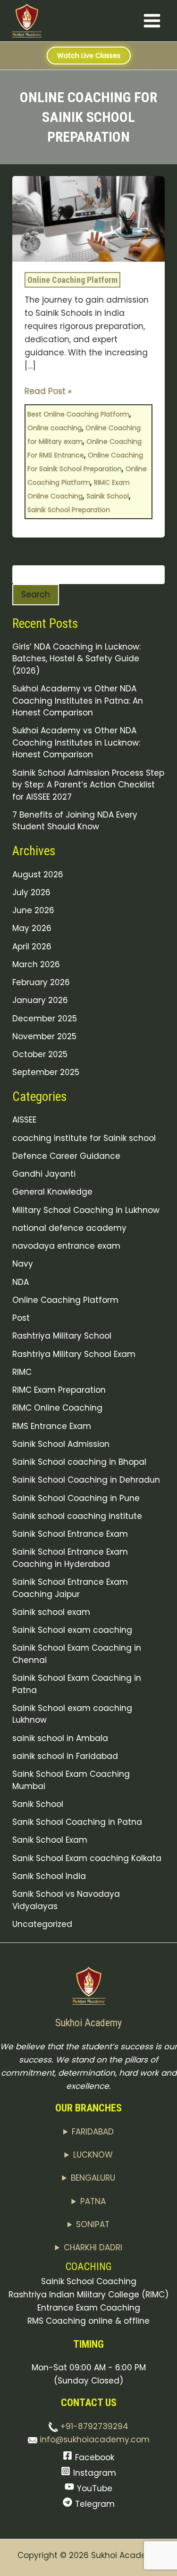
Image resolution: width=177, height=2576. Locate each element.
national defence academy (69, 1228)
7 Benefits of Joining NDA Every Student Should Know (75, 821)
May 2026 (32, 928)
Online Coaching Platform (72, 280)
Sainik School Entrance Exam (70, 1534)
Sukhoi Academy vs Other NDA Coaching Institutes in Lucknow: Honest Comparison (76, 742)
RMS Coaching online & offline (88, 2321)
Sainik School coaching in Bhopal (79, 1462)
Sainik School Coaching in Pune (76, 1498)
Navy (23, 1264)
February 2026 (41, 982)
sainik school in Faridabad (65, 1756)
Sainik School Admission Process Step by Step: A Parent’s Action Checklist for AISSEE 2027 (88, 785)
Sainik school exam (51, 1612)
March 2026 (36, 964)
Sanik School (38, 1804)
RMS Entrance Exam (52, 1426)
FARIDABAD (93, 2132)
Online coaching (55, 428)
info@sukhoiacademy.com (93, 2440)
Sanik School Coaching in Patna (77, 1822)
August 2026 (38, 875)
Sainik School (108, 496)
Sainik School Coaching (89, 2281)
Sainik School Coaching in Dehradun (86, 1480)
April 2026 (32, 947)
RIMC (22, 1372)
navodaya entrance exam (66, 1246)
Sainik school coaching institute (77, 1516)
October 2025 (40, 1054)
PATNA (93, 2201)
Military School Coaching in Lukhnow (86, 1210)
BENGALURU (93, 2178)
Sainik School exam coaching (72, 1630)
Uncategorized (42, 1924)
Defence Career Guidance (66, 1156)
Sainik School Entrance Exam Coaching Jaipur (70, 1588)
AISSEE (24, 1120)
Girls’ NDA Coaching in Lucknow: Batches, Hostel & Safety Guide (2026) (76, 659)
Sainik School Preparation (69, 510)
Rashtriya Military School (62, 1336)
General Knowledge (52, 1192)
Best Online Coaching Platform (78, 414)
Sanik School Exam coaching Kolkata (87, 1858)
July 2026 (31, 892)
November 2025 (44, 1036)
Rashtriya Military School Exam (74, 1354)
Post (21, 1318)
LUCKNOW (93, 2155)
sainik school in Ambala (60, 1738)
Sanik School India (49, 1876)
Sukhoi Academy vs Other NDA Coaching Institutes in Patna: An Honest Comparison (78, 701)
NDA (21, 1282)
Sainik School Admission (61, 1444)
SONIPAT (93, 2224)
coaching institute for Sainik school (84, 1138)
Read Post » (48, 391)
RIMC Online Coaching (57, 1408)
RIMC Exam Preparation (59, 1390)
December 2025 (45, 1019)
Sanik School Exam (50, 1840)
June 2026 (33, 910)
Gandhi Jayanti (44, 1174)
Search (36, 594)
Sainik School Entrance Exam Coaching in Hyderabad (70, 1558)
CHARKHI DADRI (93, 2247)
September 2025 (46, 1072)
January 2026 (40, 1000)
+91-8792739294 (93, 2426)
